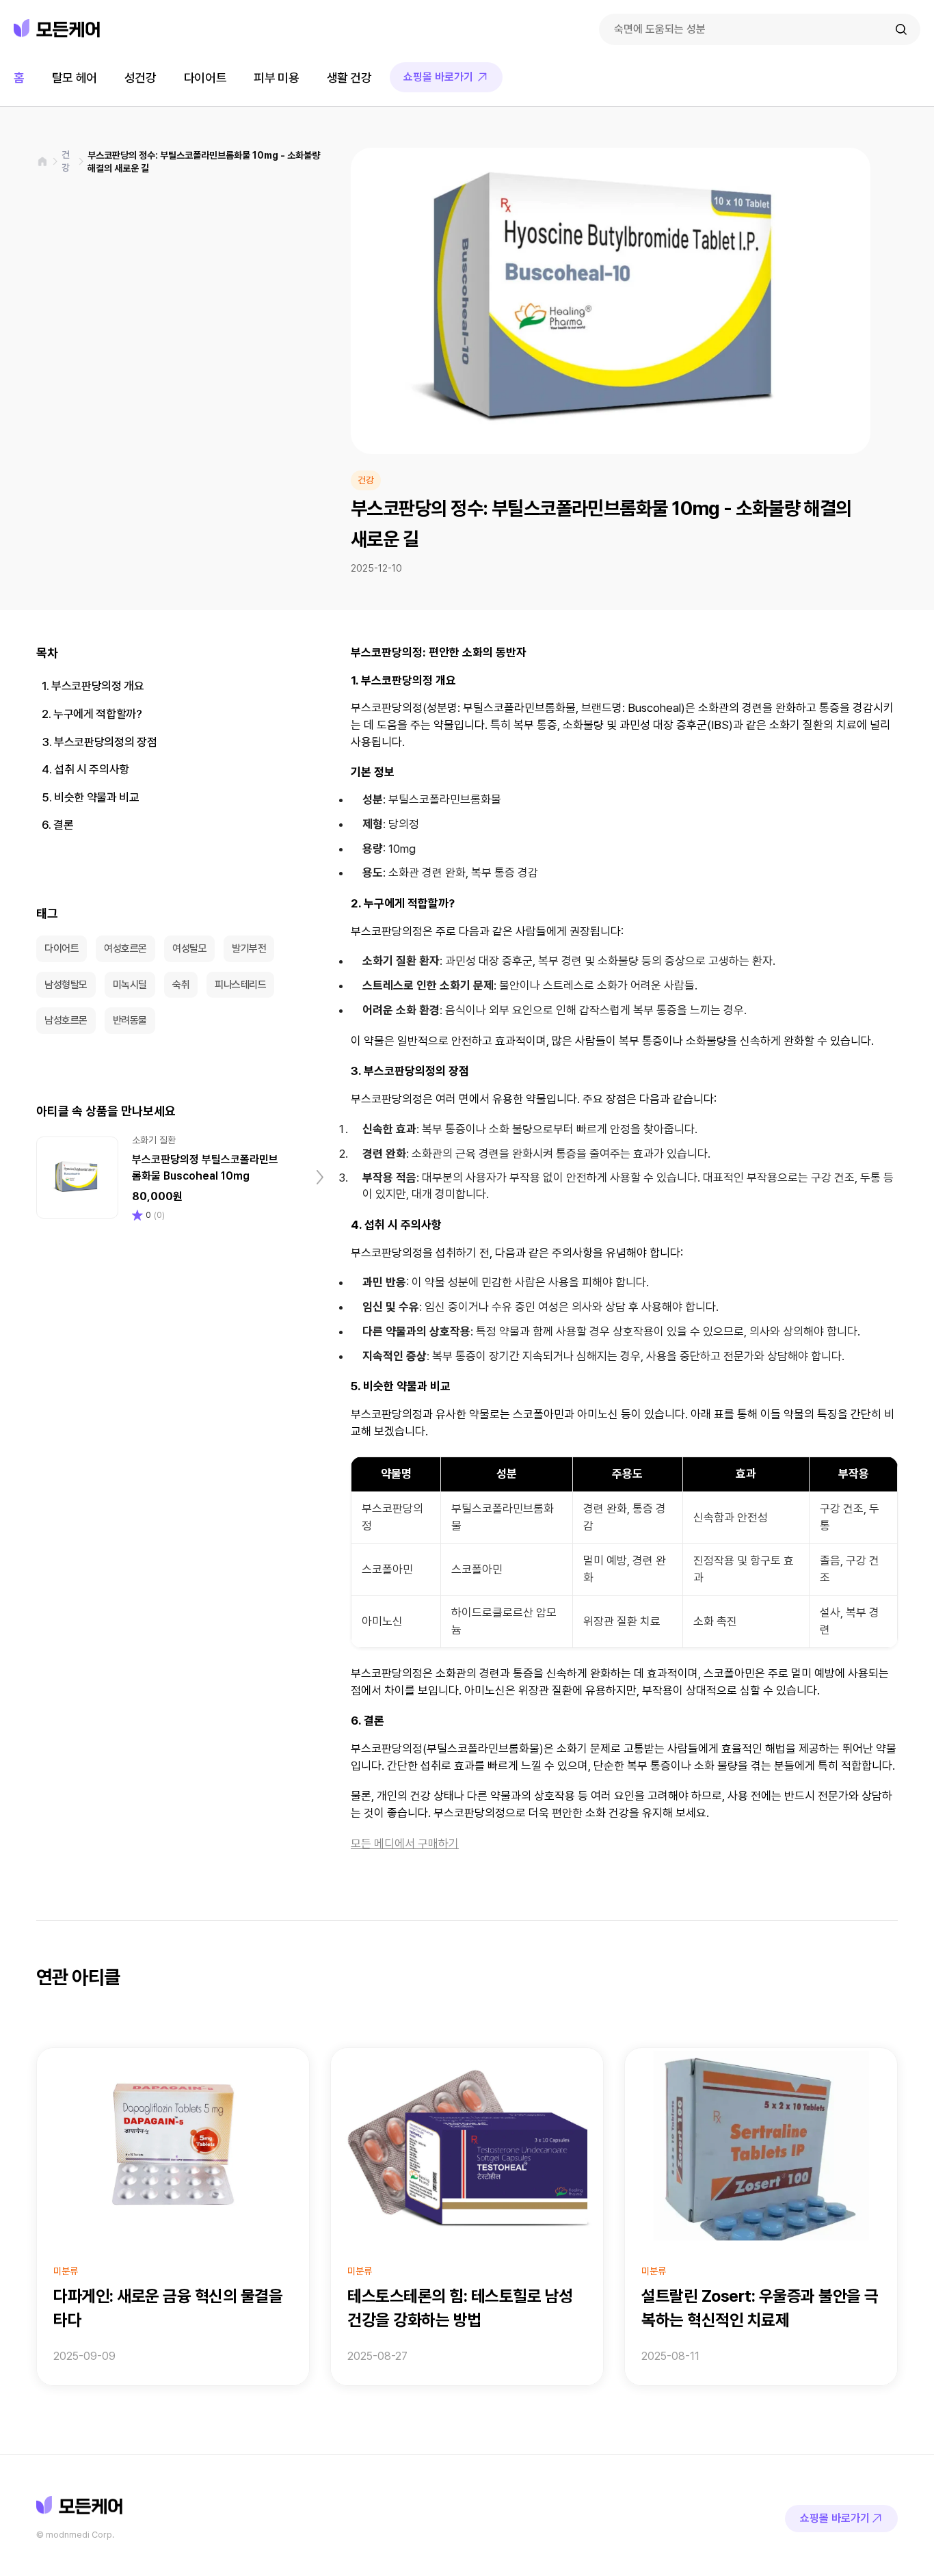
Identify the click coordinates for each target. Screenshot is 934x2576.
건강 (66, 161)
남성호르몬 (66, 1020)
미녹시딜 (130, 985)
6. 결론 (57, 825)
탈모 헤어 (75, 78)
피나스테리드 (240, 985)
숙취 (181, 985)
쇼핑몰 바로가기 (438, 77)
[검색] (901, 29)
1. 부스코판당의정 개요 (93, 686)
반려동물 (130, 1020)
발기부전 (249, 948)
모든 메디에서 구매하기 (405, 1844)
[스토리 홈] (42, 161)
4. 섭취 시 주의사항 (85, 769)
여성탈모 (189, 948)
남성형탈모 (66, 985)
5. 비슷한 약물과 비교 (91, 797)
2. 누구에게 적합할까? (92, 714)
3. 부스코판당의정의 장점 (99, 742)
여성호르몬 (125, 948)
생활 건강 (349, 78)
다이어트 (205, 78)
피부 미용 (276, 78)
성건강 (141, 78)
